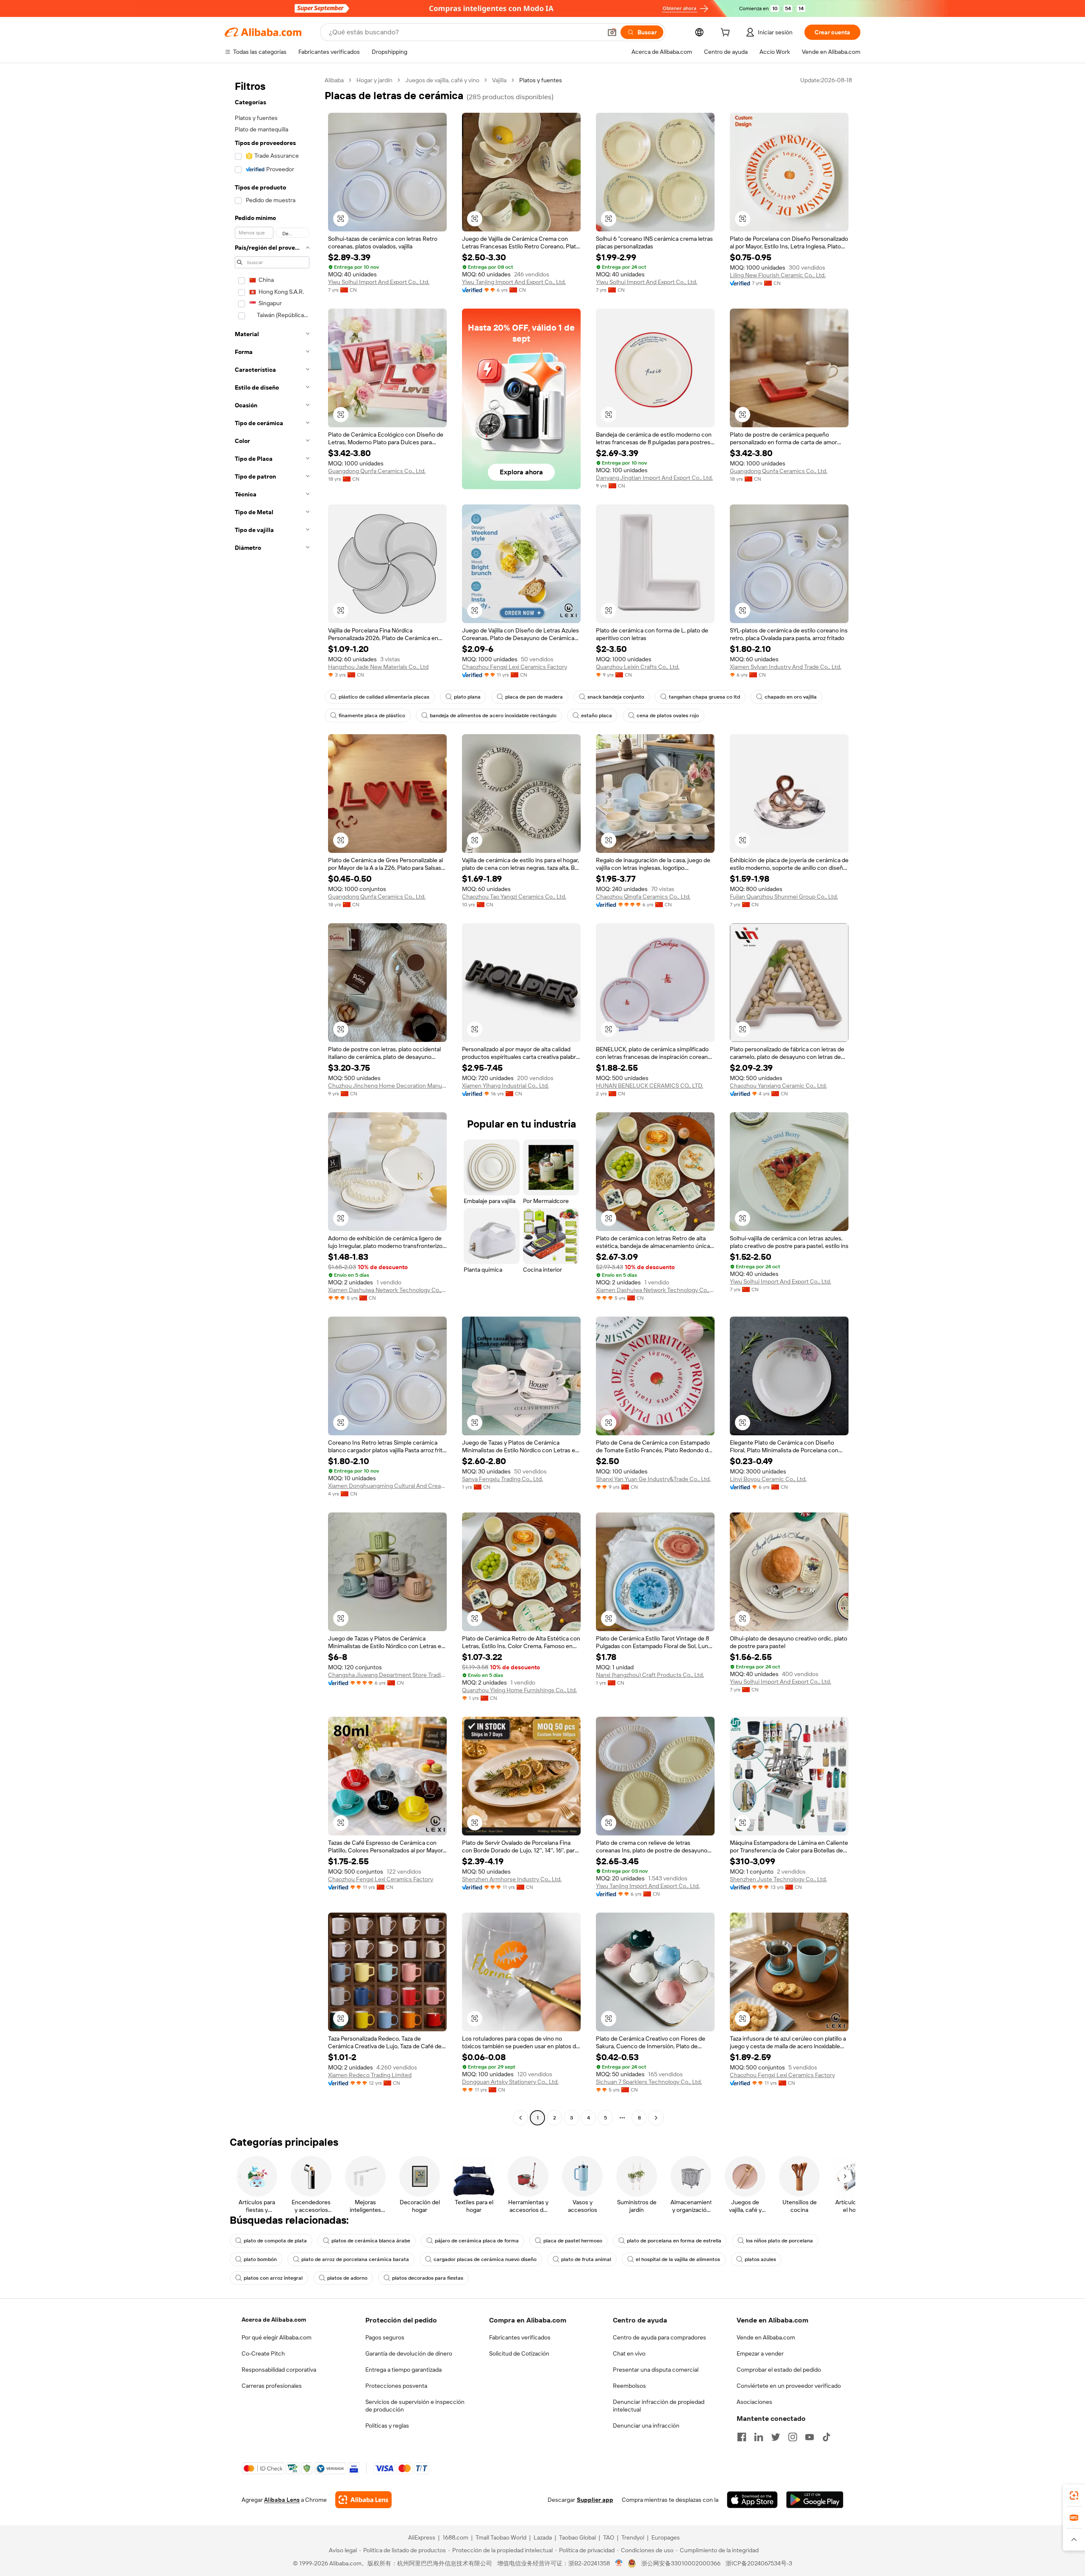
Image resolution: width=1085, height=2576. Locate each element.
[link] (1074, 2495)
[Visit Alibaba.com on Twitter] (776, 2437)
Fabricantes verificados (520, 2337)
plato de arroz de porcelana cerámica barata (355, 2259)
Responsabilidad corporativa (279, 2370)
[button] (612, 32)
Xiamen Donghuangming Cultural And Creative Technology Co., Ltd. (387, 1486)
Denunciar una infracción (646, 2426)
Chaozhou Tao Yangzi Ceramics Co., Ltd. (514, 897)
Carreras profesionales (272, 2386)
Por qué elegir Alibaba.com (277, 2337)
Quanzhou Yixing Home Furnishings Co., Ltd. (519, 1690)
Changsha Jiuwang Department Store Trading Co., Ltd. (387, 1675)
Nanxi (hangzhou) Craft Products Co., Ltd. (650, 1675)
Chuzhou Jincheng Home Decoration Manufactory (387, 1086)
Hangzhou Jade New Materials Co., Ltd (378, 667)
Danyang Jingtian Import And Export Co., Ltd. (654, 478)
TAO (609, 2537)
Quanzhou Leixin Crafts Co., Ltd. (638, 667)
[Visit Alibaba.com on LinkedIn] (759, 2437)
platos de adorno (347, 2278)
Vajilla (499, 80)
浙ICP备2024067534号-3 (759, 2563)
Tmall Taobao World (501, 2537)
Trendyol (633, 2537)
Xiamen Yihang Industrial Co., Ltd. (505, 1086)
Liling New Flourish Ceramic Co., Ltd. (778, 275)
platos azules (760, 2259)
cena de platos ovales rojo (668, 716)
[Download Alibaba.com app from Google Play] (815, 2500)
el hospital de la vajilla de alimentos (678, 2259)
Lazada (543, 2537)
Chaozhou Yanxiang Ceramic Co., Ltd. (778, 1086)
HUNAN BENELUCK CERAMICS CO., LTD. (650, 1086)
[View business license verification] (619, 2563)
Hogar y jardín (374, 80)
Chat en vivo (629, 2353)
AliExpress (422, 2537)
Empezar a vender (760, 2353)
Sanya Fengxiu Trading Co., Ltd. (502, 1479)
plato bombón (260, 2259)
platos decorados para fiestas (428, 2278)
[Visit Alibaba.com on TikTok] (826, 2437)
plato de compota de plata (275, 2241)
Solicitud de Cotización (519, 2353)
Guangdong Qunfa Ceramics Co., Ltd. (377, 471)
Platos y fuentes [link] (541, 80)
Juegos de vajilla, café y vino (442, 80)
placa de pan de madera (534, 697)
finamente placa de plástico (372, 716)
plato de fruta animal (586, 2259)
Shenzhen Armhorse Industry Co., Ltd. (512, 1879)
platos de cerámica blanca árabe (371, 2241)
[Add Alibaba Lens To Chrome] (363, 2500)
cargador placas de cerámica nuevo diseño (485, 2259)
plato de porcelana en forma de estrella (674, 2241)
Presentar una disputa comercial (656, 2370)
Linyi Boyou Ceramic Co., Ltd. (768, 1479)
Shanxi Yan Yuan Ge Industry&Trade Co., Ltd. (653, 1479)
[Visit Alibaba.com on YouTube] (810, 2437)
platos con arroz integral (273, 2278)
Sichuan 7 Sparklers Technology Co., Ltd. (649, 2082)
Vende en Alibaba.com (766, 2337)
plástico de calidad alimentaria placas (384, 697)
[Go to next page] (656, 2118)
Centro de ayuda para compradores (659, 2337)
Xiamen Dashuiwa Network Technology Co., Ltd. (387, 1290)
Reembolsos (629, 2386)
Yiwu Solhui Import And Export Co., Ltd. (379, 282)
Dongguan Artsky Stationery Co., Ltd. (510, 2082)
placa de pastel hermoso (573, 2241)
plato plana (467, 697)
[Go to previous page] (520, 2118)
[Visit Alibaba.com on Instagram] (793, 2437)
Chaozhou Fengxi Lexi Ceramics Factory (515, 667)
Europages (666, 2537)
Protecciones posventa (396, 2386)
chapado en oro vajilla (791, 697)
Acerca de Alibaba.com (274, 2320)
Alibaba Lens (282, 2500)
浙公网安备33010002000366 (681, 2563)
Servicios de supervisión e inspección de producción (415, 2406)
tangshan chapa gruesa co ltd (704, 697)
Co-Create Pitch (263, 2353)
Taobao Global (577, 2537)
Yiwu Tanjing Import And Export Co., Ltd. (514, 282)
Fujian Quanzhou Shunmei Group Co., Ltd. (784, 897)
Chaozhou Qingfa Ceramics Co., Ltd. (643, 897)
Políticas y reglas (387, 2426)
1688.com (455, 2537)
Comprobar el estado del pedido (779, 2370)
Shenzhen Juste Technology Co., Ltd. (778, 1879)
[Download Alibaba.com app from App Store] (752, 2500)
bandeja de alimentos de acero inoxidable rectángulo (493, 716)
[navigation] (272, 1100)
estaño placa (597, 716)
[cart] (727, 33)
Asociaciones (754, 2402)
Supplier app (595, 2500)
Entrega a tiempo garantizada (403, 2370)
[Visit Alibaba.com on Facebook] (742, 2437)
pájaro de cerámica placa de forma (477, 2241)
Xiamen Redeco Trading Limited (370, 2075)
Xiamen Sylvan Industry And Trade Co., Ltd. (786, 667)
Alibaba (334, 80)
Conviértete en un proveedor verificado (789, 2386)
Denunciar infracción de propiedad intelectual (659, 2406)
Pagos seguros (385, 2337)
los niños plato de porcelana (779, 2241)
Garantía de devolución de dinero (409, 2353)
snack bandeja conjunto (616, 697)
